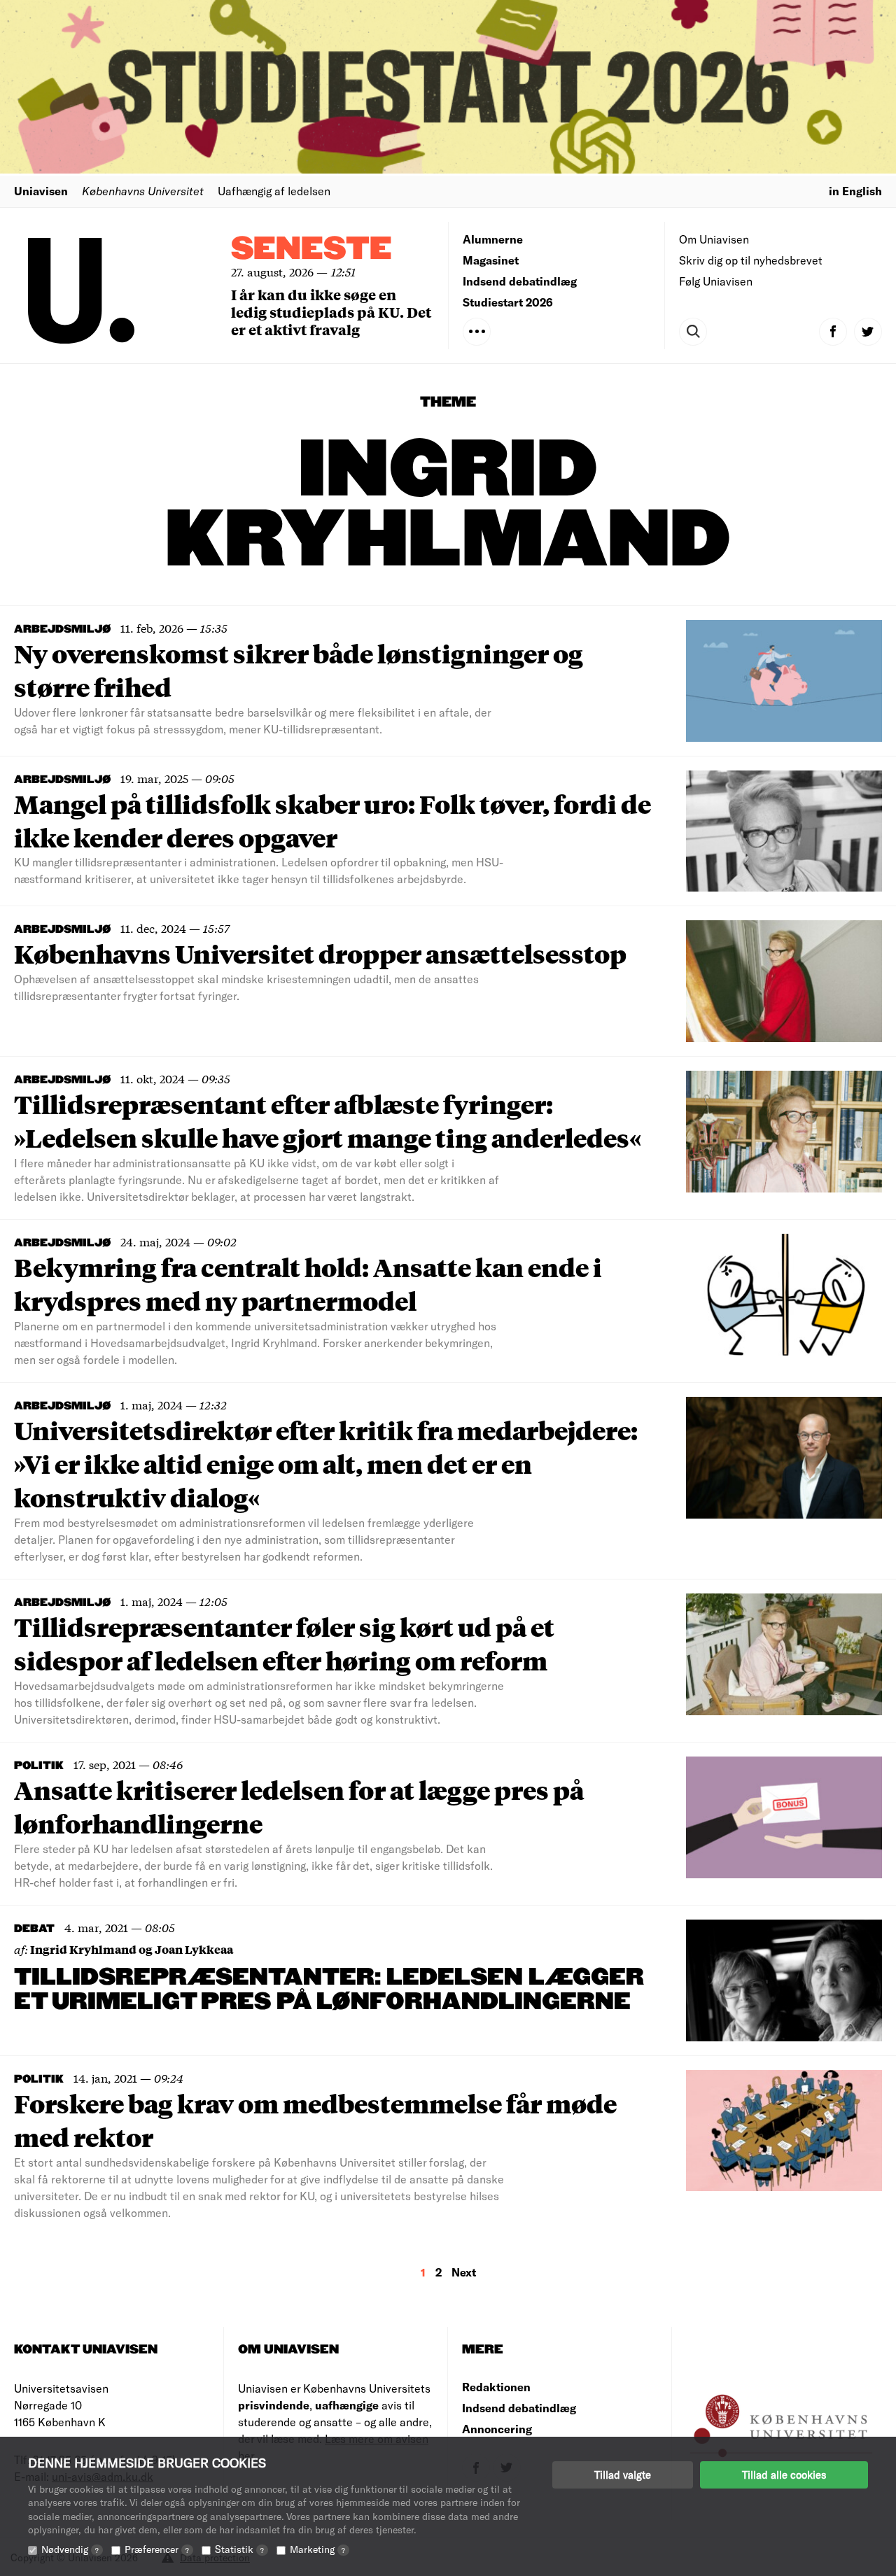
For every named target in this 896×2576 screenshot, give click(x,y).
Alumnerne (493, 239)
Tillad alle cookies (784, 2475)
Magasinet (491, 260)
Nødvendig (70, 2549)
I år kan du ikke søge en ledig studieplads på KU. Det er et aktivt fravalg (331, 312)
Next (464, 2272)
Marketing (317, 2549)
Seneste (311, 249)
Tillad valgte (623, 2475)
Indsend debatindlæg (520, 281)
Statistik (239, 2549)
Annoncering (497, 2429)
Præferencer (157, 2549)
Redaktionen (496, 2387)
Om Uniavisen (714, 239)
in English (855, 191)
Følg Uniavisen (716, 281)
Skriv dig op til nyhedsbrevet (751, 260)
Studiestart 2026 (508, 302)
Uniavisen (41, 191)
